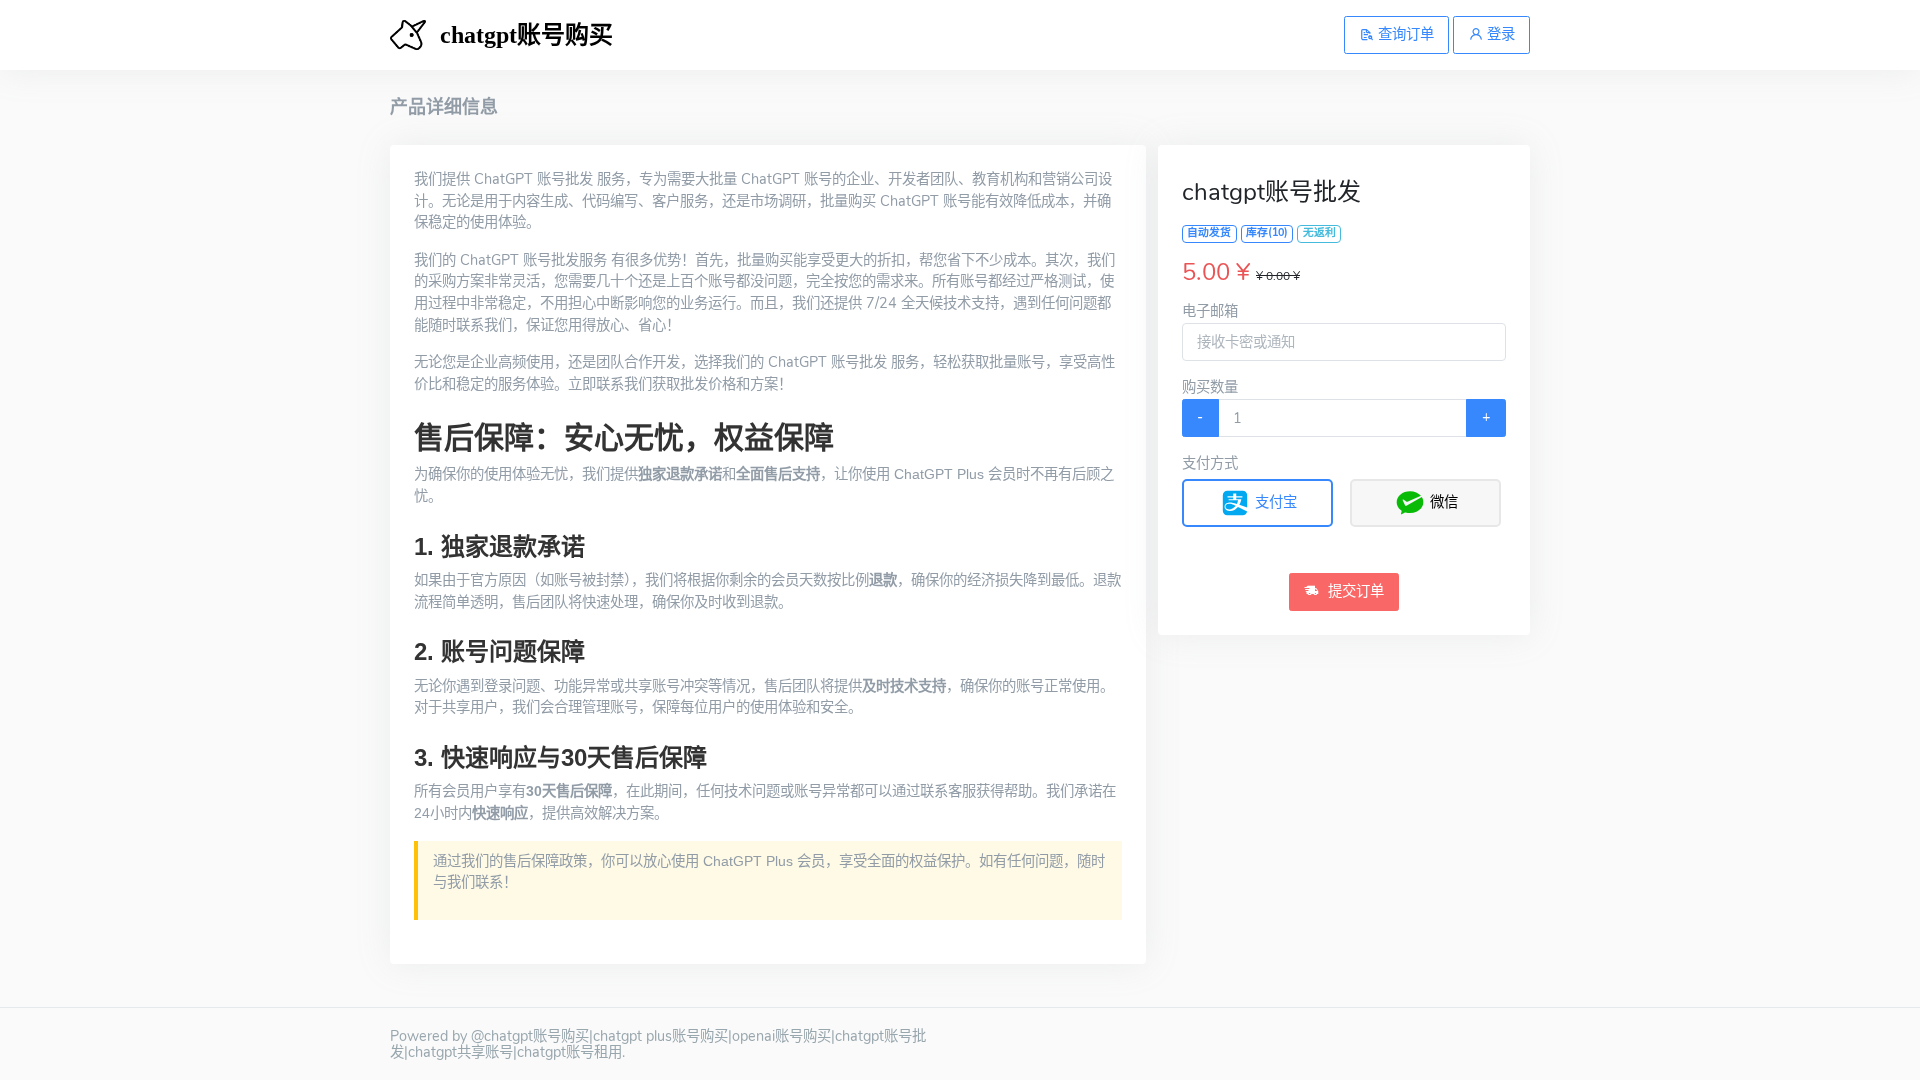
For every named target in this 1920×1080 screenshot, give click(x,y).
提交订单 (1354, 591)
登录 (1499, 34)
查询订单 (1404, 34)
